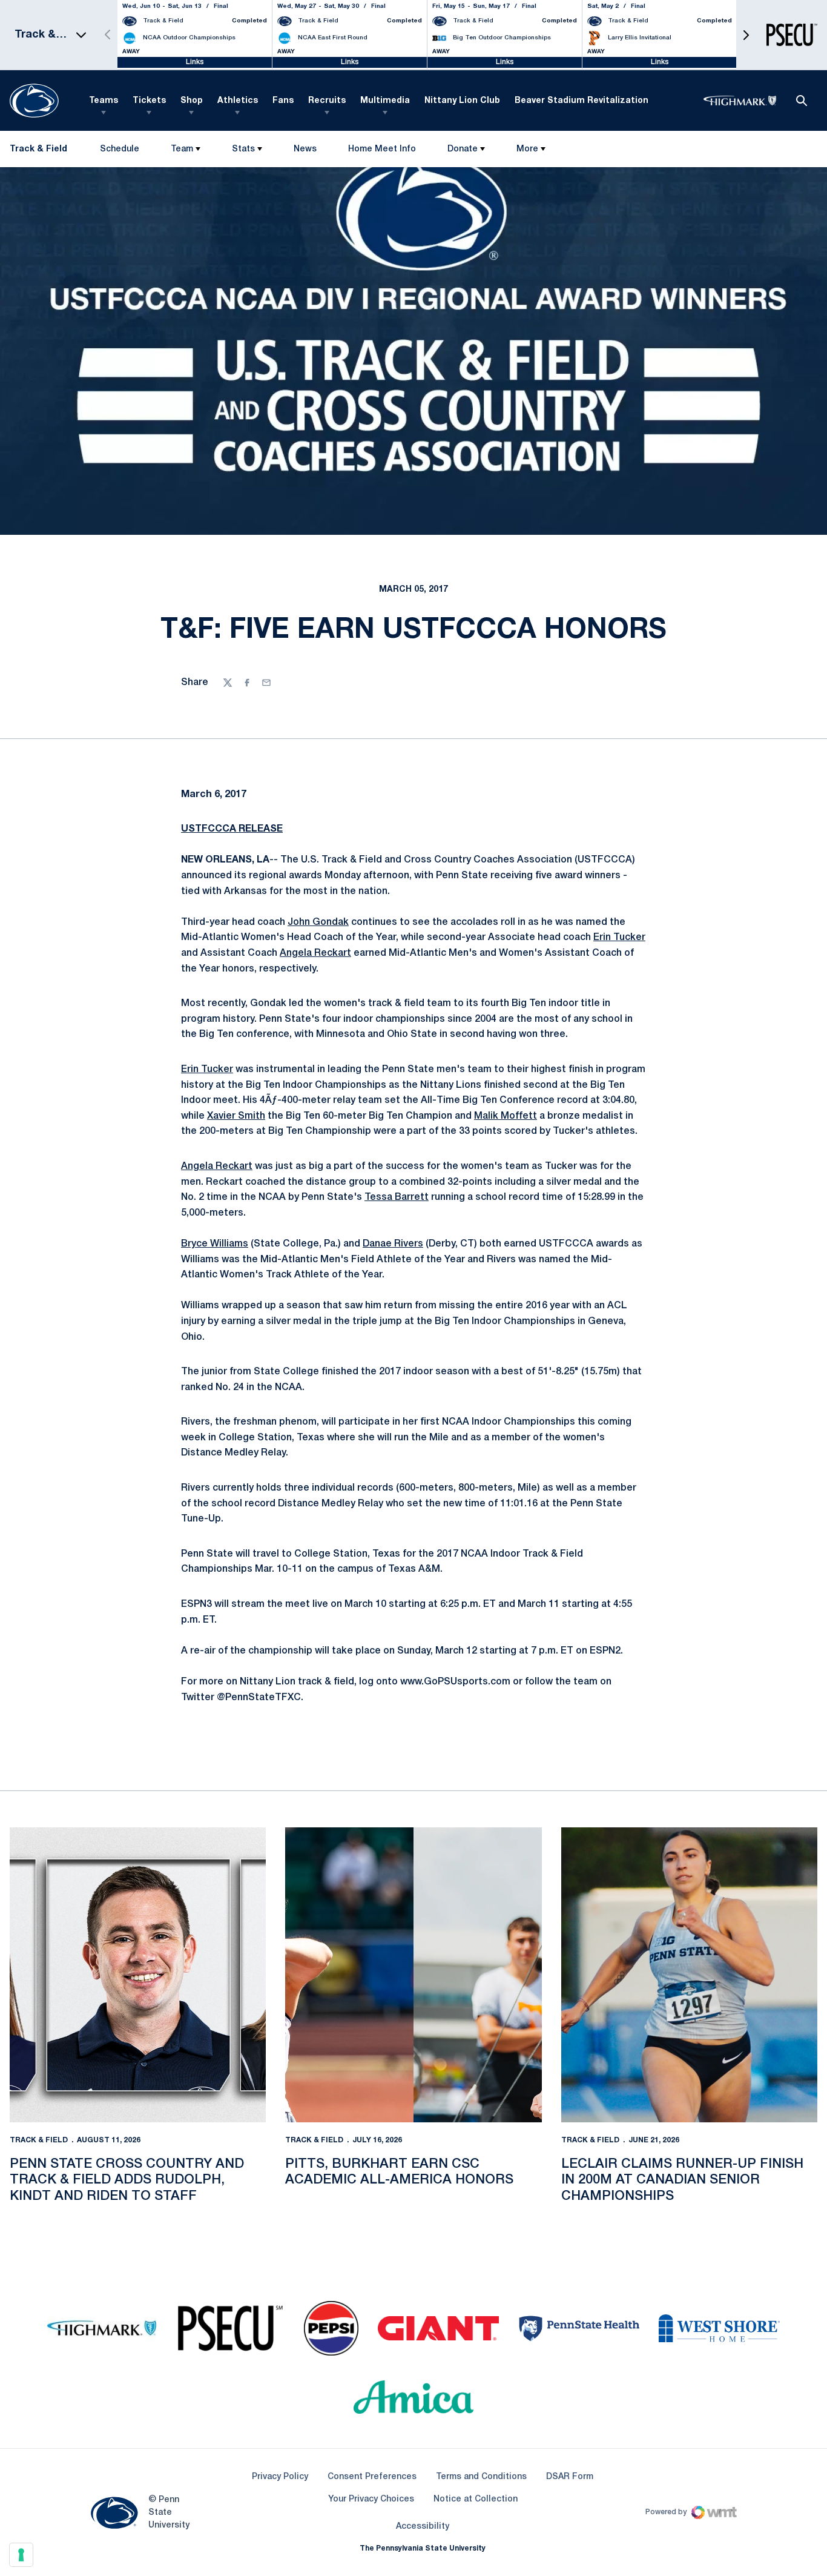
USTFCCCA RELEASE (232, 829)
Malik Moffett (506, 1116)
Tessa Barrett (397, 1197)
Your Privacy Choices (371, 2499)
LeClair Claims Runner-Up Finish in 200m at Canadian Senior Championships (682, 2180)
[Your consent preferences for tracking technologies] (21, 2555)
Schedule (120, 149)
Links (195, 62)
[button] (746, 35)
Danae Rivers (393, 1244)
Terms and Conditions (481, 2477)
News (305, 149)
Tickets (149, 101)
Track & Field (39, 2140)
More (527, 149)
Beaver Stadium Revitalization (582, 101)
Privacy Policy (280, 2477)
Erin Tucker (619, 938)
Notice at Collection (476, 2499)
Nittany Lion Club (462, 101)
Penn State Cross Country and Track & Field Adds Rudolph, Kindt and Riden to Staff (127, 2180)
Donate (463, 149)
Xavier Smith (236, 1116)
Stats (243, 149)
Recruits (327, 101)
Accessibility (423, 2526)
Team (182, 149)
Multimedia (385, 101)
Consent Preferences (372, 2477)
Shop (192, 101)
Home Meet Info (382, 152)
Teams (104, 101)
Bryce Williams (215, 1244)
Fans (283, 101)
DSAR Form (570, 2477)
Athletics (238, 101)
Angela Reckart (315, 953)
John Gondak (318, 922)
